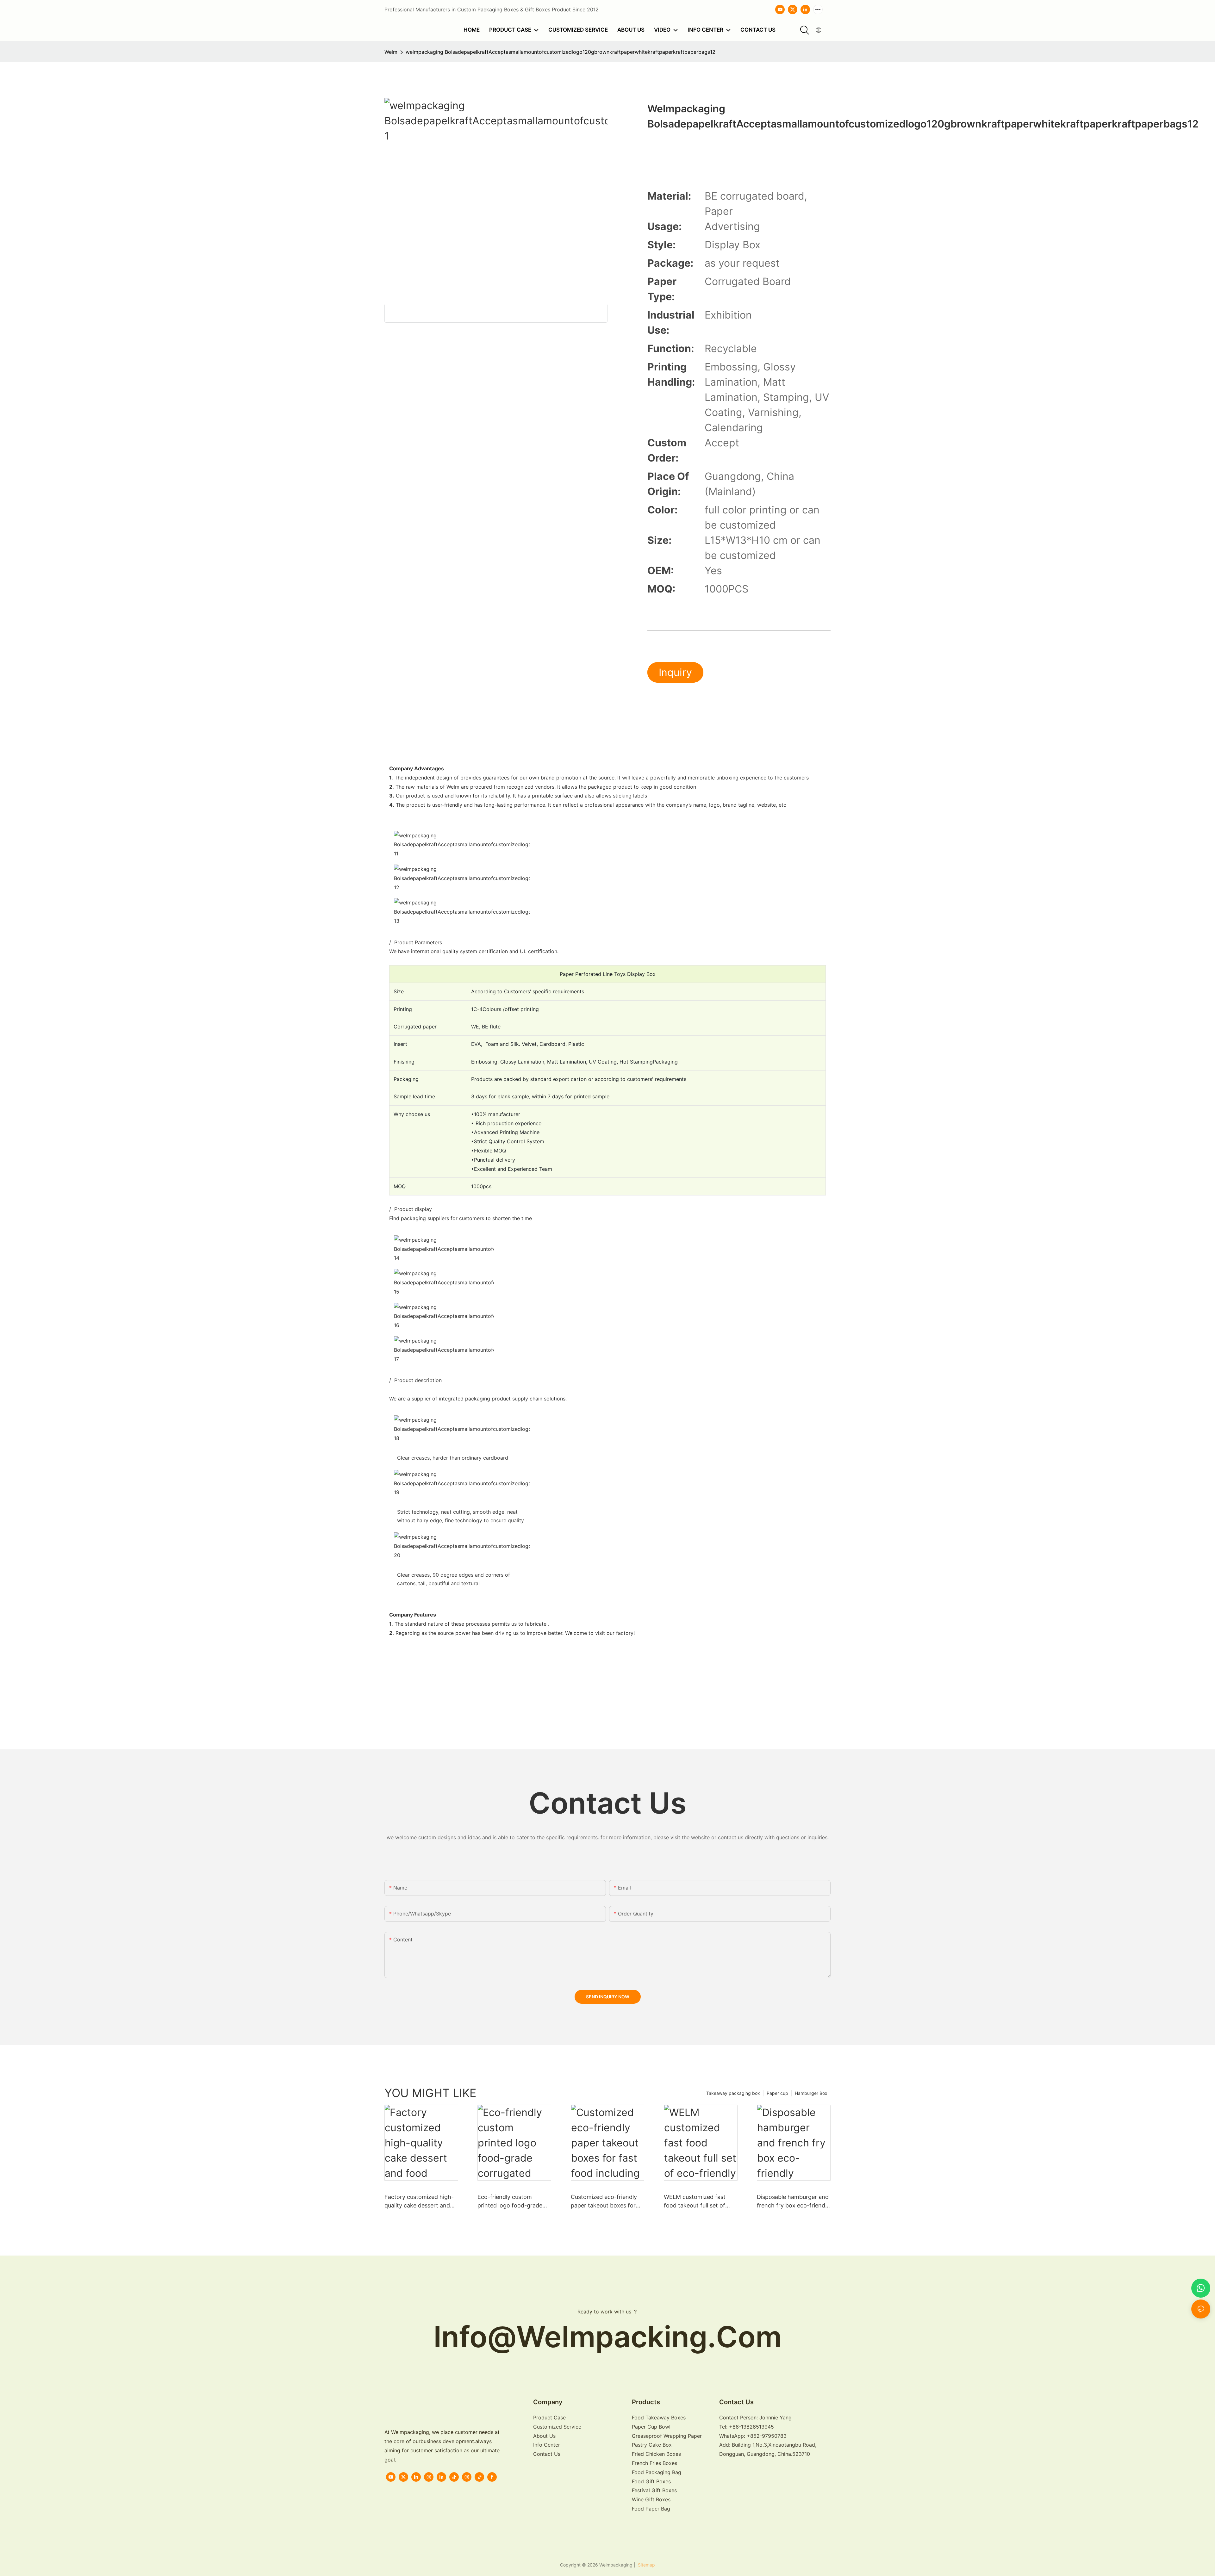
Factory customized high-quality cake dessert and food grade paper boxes (419, 2202)
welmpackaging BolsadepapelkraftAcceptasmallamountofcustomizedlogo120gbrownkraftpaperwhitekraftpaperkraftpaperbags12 (561, 52)
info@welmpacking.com (608, 2337)
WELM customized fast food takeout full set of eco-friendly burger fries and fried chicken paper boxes (696, 2202)
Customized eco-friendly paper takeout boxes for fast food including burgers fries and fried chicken (607, 2202)
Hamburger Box (811, 2093)
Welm (391, 52)
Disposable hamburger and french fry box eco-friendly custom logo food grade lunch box (793, 2202)
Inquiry (675, 672)
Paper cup (777, 2093)
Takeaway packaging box (733, 2093)
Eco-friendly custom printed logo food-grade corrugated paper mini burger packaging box (510, 2202)
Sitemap (646, 2565)
